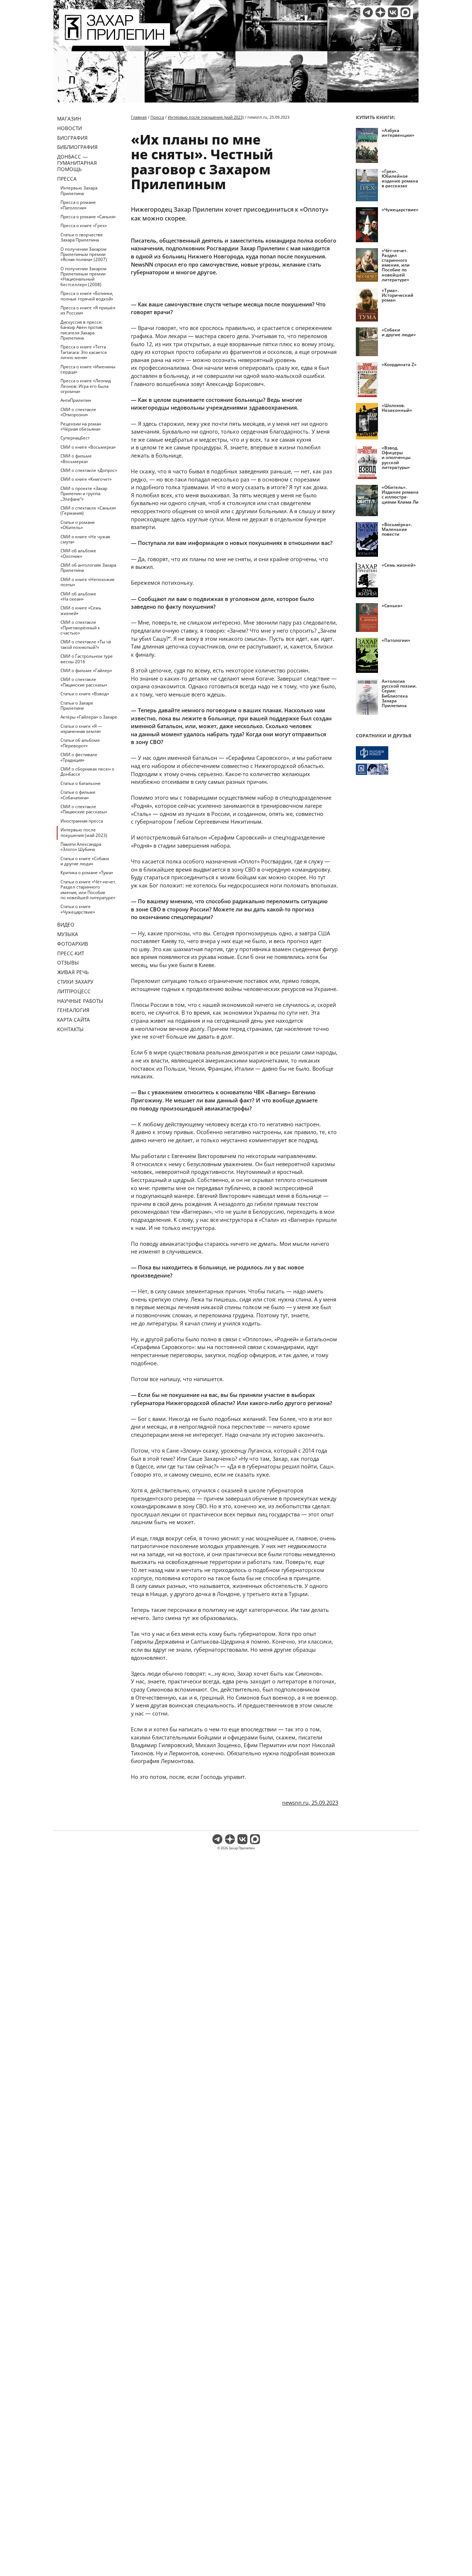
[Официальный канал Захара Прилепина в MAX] (405, 12)
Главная (139, 117)
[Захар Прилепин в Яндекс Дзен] (380, 12)
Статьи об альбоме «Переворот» (80, 743)
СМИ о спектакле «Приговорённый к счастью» (80, 628)
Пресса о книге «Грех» (84, 225)
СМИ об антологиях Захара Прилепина (88, 568)
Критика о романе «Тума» (87, 872)
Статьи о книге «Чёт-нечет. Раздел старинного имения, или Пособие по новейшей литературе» (88, 890)
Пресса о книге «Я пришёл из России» (88, 310)
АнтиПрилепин (76, 400)
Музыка (68, 934)
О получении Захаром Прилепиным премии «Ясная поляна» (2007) (84, 254)
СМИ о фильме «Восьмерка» (76, 458)
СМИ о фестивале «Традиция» (79, 757)
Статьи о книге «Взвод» (85, 694)
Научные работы (80, 1001)
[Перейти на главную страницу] (114, 41)
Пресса (67, 179)
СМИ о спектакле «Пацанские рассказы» (84, 682)
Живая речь (73, 972)
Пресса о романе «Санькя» (88, 217)
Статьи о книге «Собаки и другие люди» (85, 861)
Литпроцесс (74, 991)
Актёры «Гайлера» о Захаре (89, 717)
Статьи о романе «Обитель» (78, 525)
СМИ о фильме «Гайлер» (86, 670)
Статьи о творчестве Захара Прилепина (82, 237)
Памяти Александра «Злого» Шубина (81, 847)
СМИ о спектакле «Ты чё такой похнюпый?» (86, 644)
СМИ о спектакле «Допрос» (89, 470)
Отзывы (68, 962)
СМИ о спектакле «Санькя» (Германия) (88, 510)
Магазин (69, 119)
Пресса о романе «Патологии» (78, 205)
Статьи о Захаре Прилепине (77, 705)
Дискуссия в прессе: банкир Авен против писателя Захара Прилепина (81, 330)
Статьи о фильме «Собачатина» (78, 795)
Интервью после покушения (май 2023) (84, 832)
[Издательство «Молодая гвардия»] (387, 753)
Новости (70, 128)
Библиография (77, 147)
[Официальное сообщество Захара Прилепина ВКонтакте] (393, 12)
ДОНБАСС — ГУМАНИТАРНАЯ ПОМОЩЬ (77, 163)
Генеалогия (73, 1010)
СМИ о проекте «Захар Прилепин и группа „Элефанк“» (84, 494)
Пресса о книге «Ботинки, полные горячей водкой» (87, 296)
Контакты (70, 1029)
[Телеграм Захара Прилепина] (368, 12)
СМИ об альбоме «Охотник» (78, 553)
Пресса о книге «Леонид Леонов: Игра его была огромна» (86, 386)
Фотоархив (73, 944)
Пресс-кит (71, 953)
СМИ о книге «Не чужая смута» (85, 539)
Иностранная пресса (82, 821)
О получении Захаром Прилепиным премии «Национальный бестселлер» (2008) (84, 277)
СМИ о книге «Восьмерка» (88, 447)
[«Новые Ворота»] (387, 769)
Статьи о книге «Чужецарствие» (78, 909)
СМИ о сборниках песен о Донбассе (87, 771)
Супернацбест (75, 438)
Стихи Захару (75, 982)
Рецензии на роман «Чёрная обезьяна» (81, 426)
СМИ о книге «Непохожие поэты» (88, 582)
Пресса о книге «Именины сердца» (88, 369)
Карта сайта (74, 1020)
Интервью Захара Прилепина (79, 190)
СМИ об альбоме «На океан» (78, 596)
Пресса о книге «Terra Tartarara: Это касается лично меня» (84, 352)
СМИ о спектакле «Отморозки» (78, 412)
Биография (72, 138)
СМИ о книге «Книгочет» (86, 479)
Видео (66, 924)
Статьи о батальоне (81, 783)
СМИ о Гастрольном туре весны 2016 (87, 659)
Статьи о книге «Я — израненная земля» (81, 729)
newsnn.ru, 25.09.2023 (310, 1802)
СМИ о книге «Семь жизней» (81, 610)
